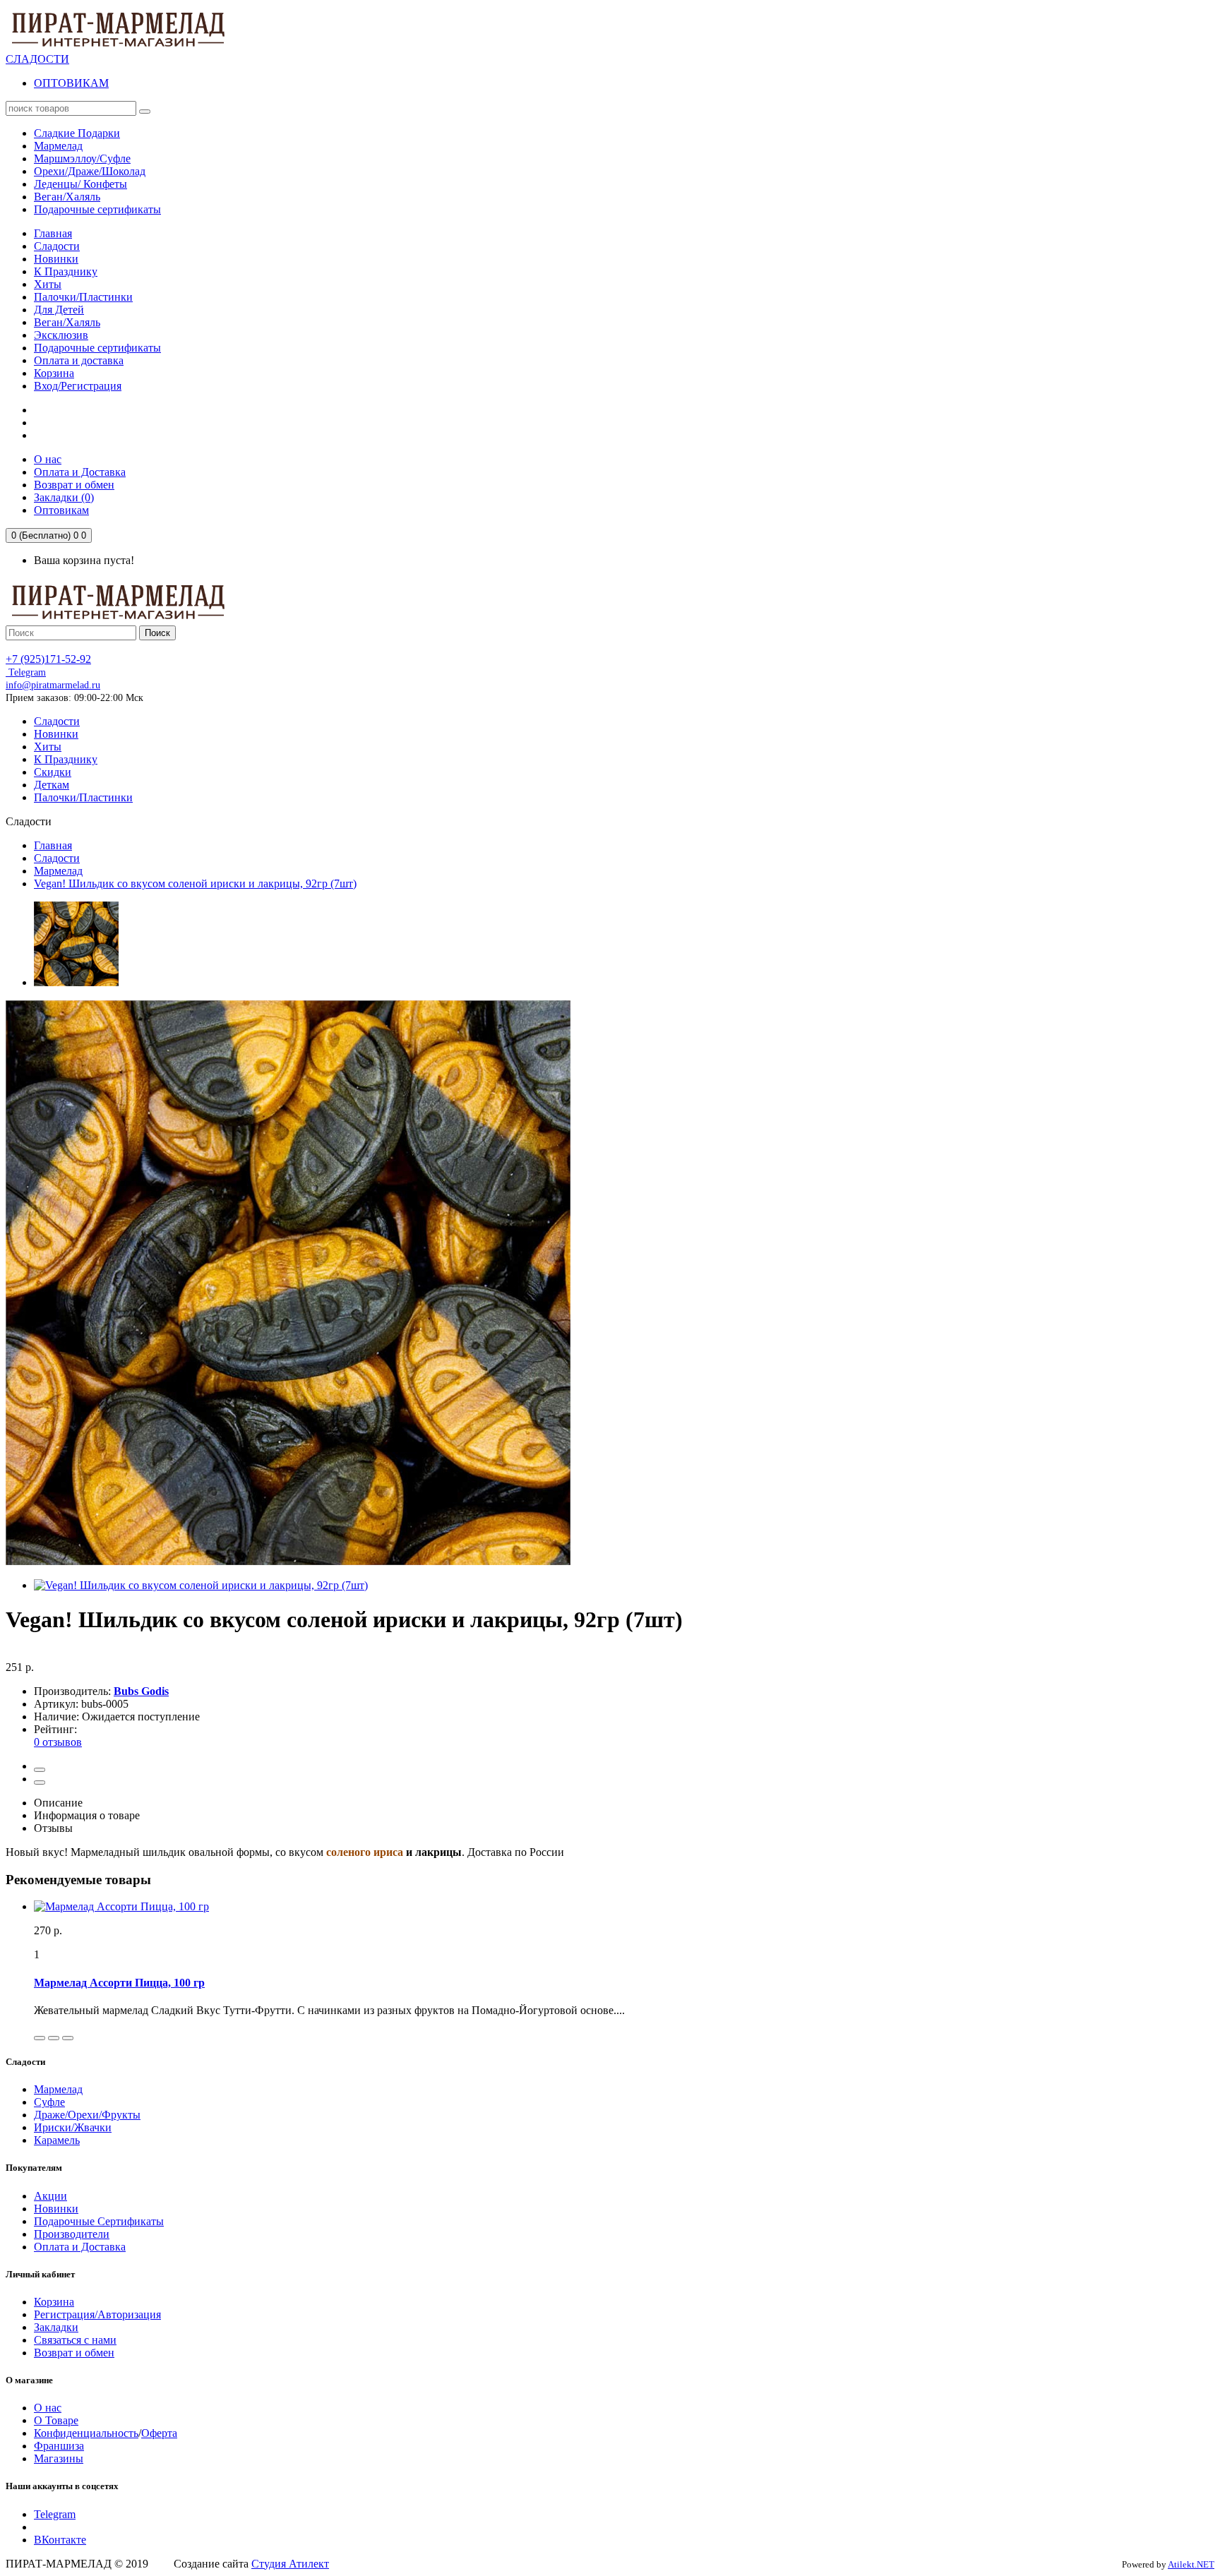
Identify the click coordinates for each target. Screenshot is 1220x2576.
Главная (53, 233)
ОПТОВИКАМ (71, 83)
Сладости (57, 246)
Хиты (48, 284)
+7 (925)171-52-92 (48, 659)
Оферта (159, 2433)
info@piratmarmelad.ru (53, 685)
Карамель (57, 2140)
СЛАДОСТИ (37, 59)
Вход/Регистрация (78, 386)
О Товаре (56, 2420)
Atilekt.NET (1191, 2564)
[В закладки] (40, 1770)
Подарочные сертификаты (97, 348)
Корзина (54, 373)
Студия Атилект (290, 2564)
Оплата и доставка (79, 360)
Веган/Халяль (67, 322)
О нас (48, 2408)
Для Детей (59, 310)
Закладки (56, 2327)
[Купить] (40, 2038)
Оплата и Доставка (80, 2247)
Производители (72, 2234)
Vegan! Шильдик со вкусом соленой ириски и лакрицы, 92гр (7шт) (195, 883)
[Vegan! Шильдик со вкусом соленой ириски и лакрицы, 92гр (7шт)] (76, 982)
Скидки (53, 772)
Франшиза (59, 2446)
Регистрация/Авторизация (97, 2314)
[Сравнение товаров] (40, 1783)
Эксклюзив (61, 335)
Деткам (52, 785)
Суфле (49, 2102)
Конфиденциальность (86, 2433)
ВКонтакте (60, 2540)
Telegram (26, 672)
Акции (50, 2196)
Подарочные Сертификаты (99, 2221)
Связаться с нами (75, 2340)
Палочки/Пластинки (83, 297)
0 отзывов (58, 1742)
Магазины (59, 2458)
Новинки (56, 259)
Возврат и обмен (74, 2353)
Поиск (157, 633)
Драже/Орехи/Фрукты (87, 2115)
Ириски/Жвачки (73, 2127)
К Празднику (66, 271)
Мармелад (58, 871)
